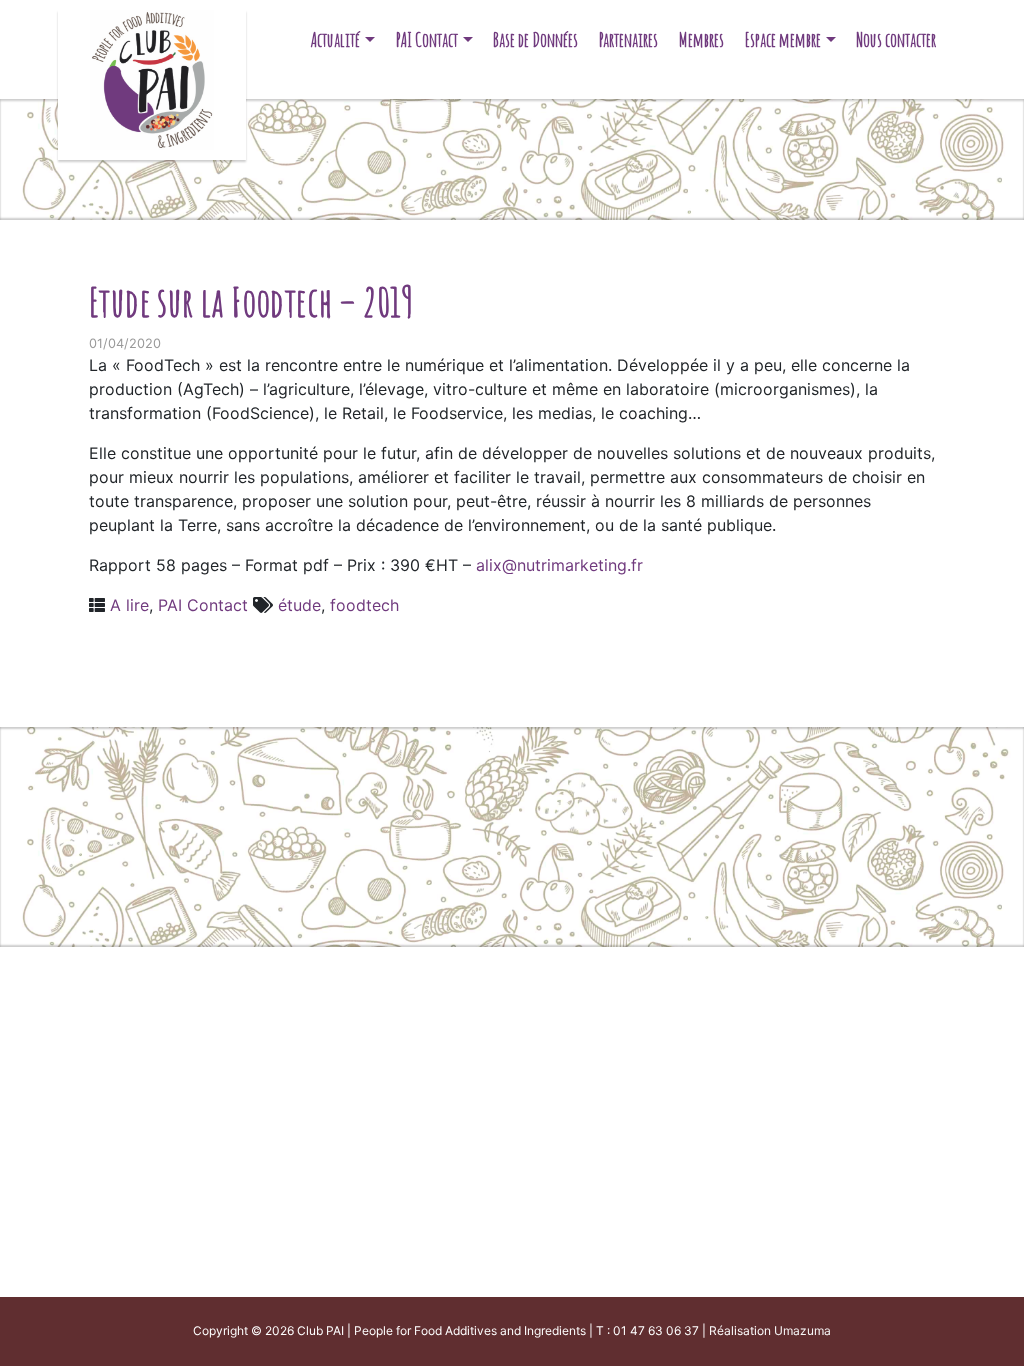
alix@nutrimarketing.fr (559, 565)
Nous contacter (896, 39)
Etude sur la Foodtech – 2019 (251, 301)
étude (299, 605)
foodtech (364, 605)
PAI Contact (427, 39)
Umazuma (802, 1330)
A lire (129, 605)
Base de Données (535, 39)
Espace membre (783, 39)
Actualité (335, 39)
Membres (701, 39)
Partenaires (628, 39)
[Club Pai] (151, 77)
